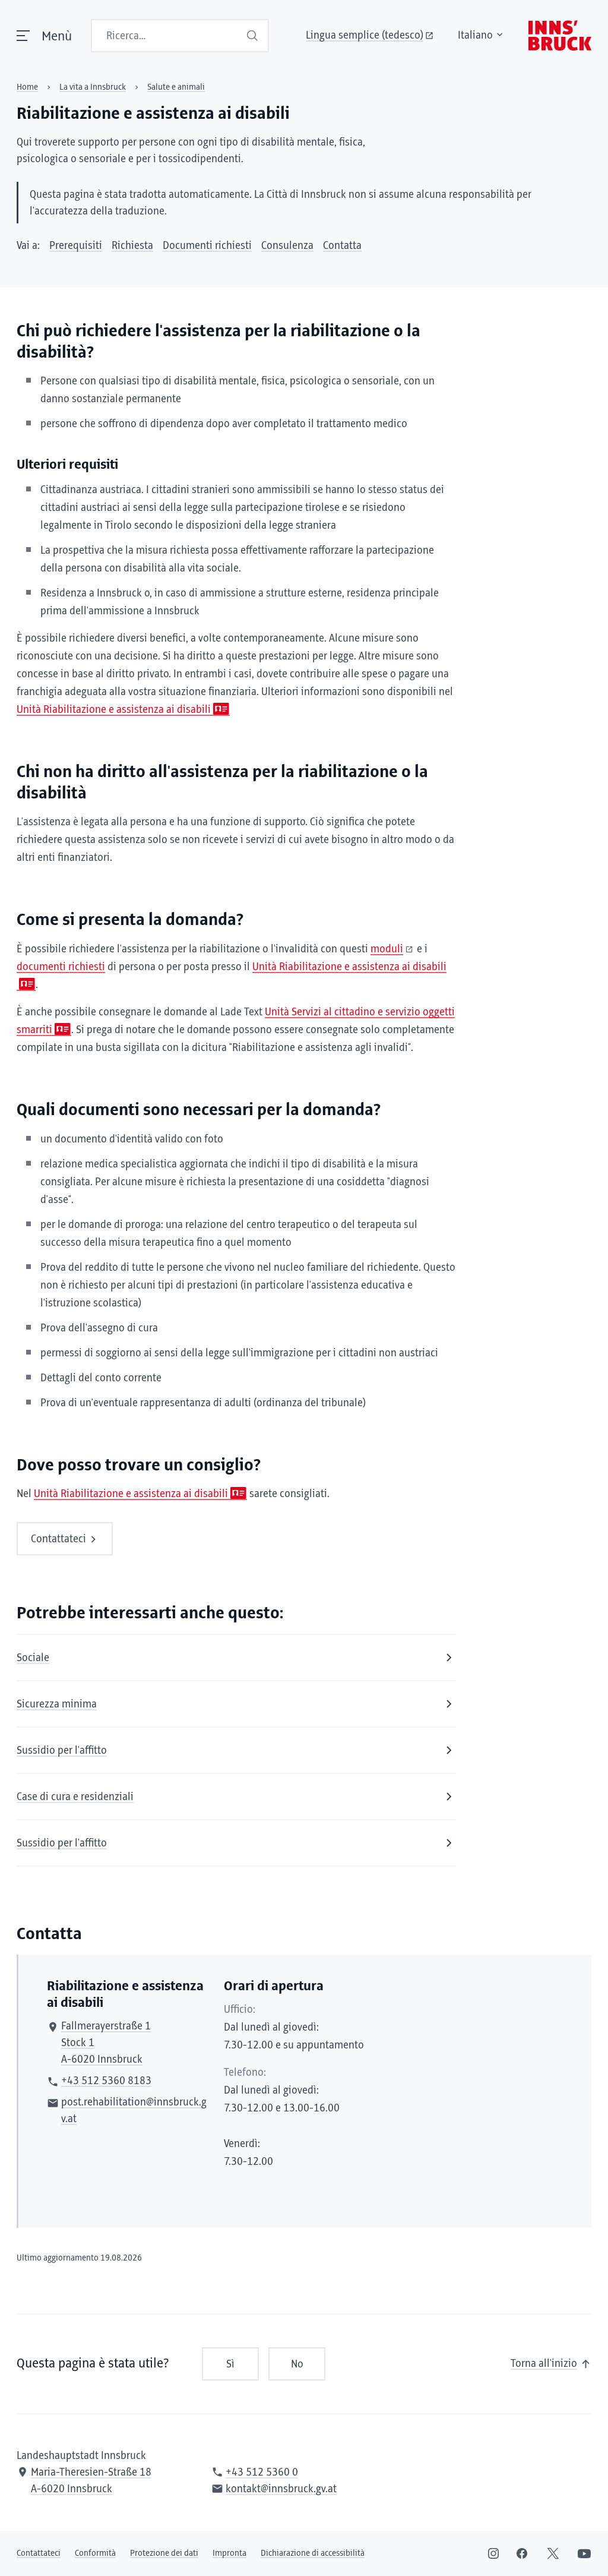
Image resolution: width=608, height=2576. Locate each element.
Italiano (475, 36)
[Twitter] (553, 2553)
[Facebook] (522, 2553)
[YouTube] (584, 2553)
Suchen (254, 36)
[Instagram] (493, 2553)
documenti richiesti (61, 967)
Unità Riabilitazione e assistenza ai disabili (114, 710)
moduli (387, 949)
